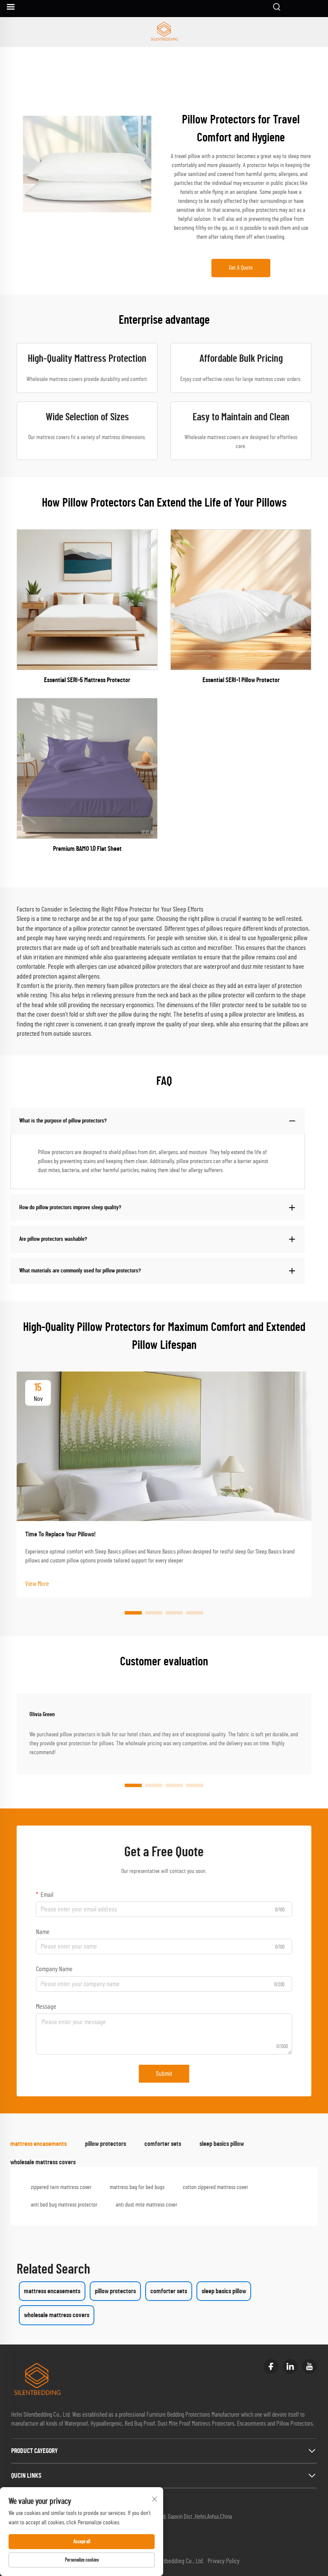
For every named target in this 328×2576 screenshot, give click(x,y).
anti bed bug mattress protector (64, 2205)
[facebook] (271, 2366)
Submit (164, 2074)
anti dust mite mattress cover (146, 2205)
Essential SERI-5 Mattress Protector (87, 680)
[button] (133, 1613)
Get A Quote (241, 268)
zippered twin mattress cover (61, 2187)
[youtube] (309, 2366)
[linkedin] (290, 2366)
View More (37, 1584)
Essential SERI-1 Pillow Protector (241, 680)
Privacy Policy (224, 2561)
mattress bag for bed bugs (137, 2187)
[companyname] (164, 32)
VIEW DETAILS (87, 600)
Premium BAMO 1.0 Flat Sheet (87, 849)
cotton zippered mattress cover (215, 2187)
